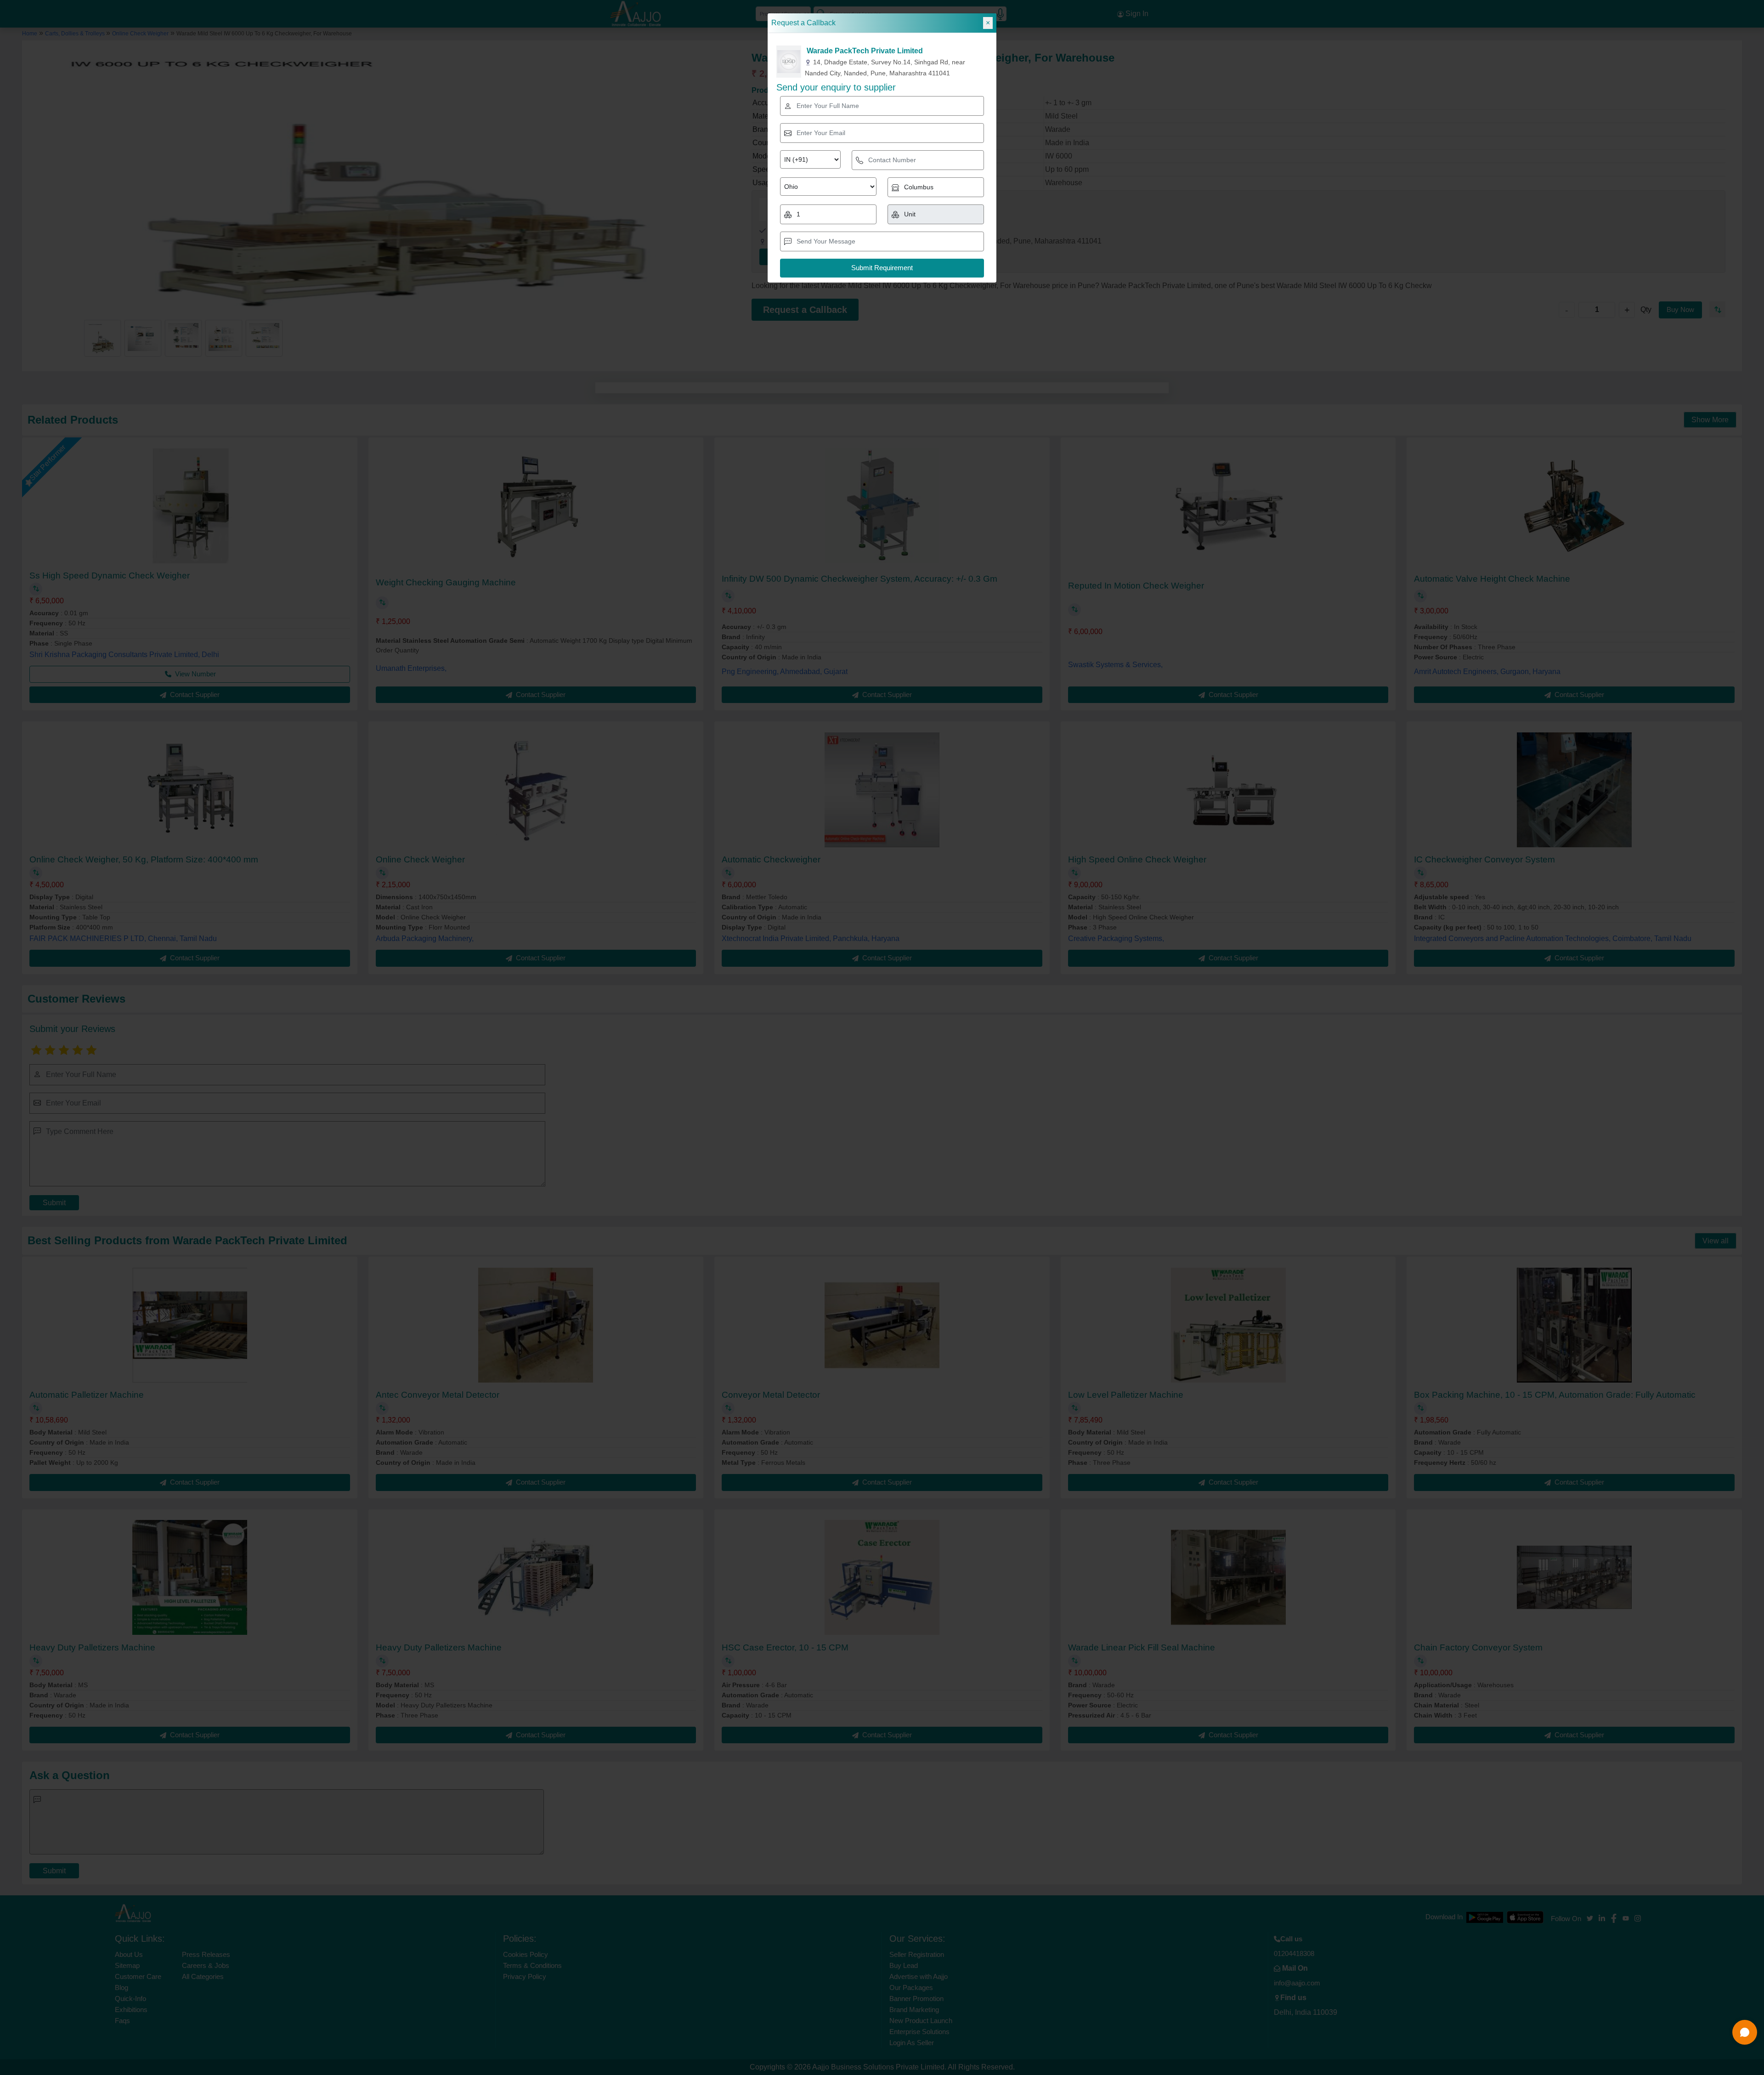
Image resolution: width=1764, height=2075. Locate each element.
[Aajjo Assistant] (1745, 2032)
